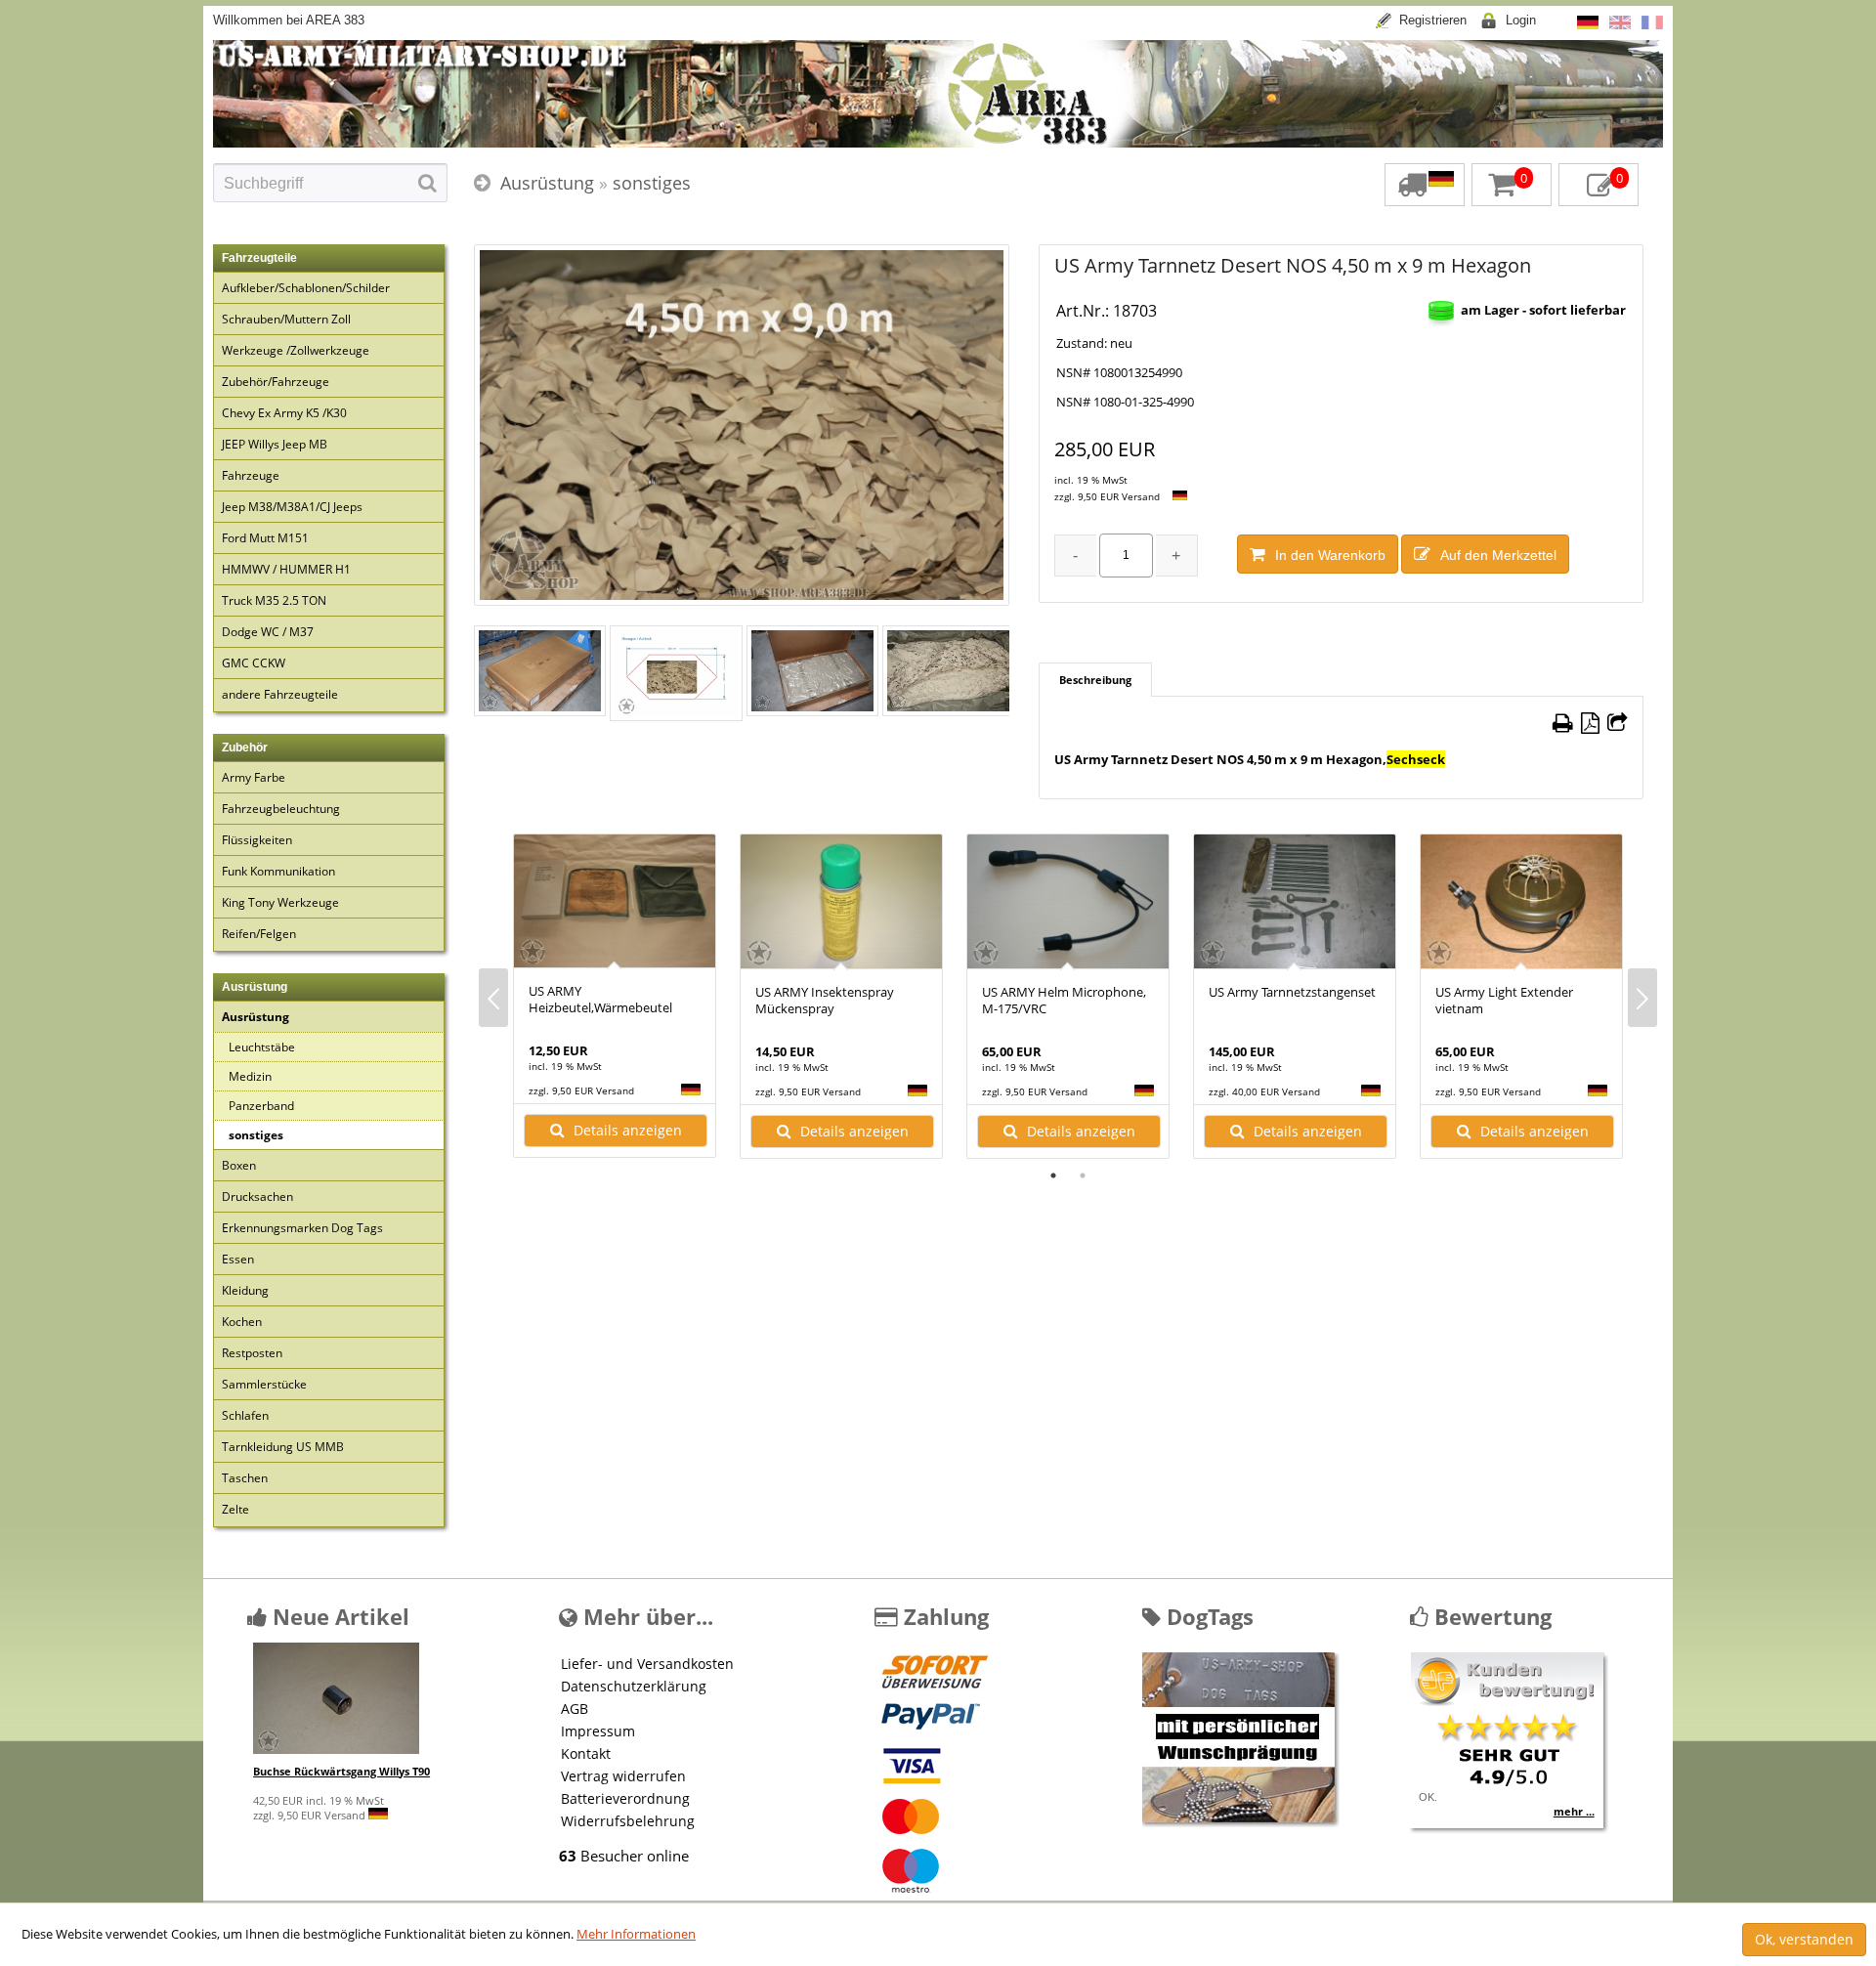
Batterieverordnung (625, 1798)
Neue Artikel (338, 1616)
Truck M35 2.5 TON (274, 600)
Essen (238, 1259)
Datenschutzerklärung (634, 1686)
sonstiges (652, 183)
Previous (493, 998)
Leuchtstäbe (262, 1047)
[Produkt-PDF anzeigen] (1590, 723)
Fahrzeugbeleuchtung (281, 809)
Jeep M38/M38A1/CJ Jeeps (292, 507)
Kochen (242, 1322)
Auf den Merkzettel (1498, 555)
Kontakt (586, 1753)
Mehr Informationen (636, 1934)
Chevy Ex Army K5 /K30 (284, 413)
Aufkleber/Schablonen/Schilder (306, 288)
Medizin (250, 1076)
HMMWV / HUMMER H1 (286, 569)
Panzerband (261, 1106)
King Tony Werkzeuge (280, 902)
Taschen (245, 1478)
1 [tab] (1053, 1175)
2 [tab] (1083, 1175)
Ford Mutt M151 (265, 538)
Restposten (252, 1353)
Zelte (235, 1509)
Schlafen (245, 1415)
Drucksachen (257, 1197)
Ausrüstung (547, 183)
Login (1521, 20)
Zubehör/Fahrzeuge (276, 382)
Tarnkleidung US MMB (283, 1447)
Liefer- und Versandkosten (647, 1664)
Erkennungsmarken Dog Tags (302, 1228)
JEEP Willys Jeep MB (275, 444)
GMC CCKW (254, 663)
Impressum (598, 1731)
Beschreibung (1095, 680)
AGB (575, 1709)
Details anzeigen (628, 1130)
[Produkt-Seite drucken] (1563, 723)
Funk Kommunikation (278, 871)
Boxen (239, 1165)
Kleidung (245, 1290)
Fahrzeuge (251, 475)
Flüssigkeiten (257, 840)
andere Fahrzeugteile (280, 694)
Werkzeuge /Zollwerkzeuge (296, 350)
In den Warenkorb (1330, 555)
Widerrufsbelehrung (628, 1821)
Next (1642, 998)
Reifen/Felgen (259, 934)
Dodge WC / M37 (268, 632)
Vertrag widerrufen (623, 1776)
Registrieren (1433, 20)
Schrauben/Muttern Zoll (286, 319)
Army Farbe (254, 777)
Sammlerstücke (264, 1384)
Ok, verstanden (1804, 1939)
